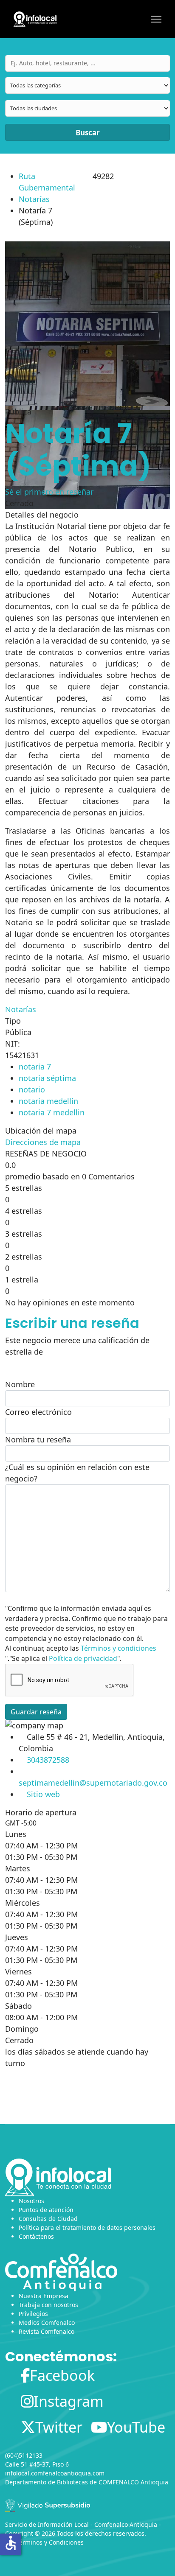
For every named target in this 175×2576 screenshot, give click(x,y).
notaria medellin (48, 1101)
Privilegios (33, 2314)
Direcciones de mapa (43, 1142)
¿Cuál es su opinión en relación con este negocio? (77, 1473)
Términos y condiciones (119, 1648)
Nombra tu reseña (38, 1439)
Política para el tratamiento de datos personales (87, 2227)
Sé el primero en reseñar (49, 492)
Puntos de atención (46, 2210)
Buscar (88, 133)
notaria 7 (35, 1067)
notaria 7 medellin (52, 1112)
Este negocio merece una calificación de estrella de (77, 1346)
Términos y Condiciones (50, 2542)
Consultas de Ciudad (48, 2219)
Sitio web (43, 1794)
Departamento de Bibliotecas (47, 2482)
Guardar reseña (36, 1712)
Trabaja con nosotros (48, 2305)
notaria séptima (47, 1078)
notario (32, 1089)
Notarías (34, 199)
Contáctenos (36, 2236)
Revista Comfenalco (47, 2331)
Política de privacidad (83, 1658)
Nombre (20, 1384)
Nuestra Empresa (44, 2296)
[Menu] (156, 19)
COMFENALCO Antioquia (133, 2482)
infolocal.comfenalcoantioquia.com (55, 2473)
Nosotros (31, 2201)
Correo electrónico (38, 1412)
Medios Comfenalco (47, 2323)
